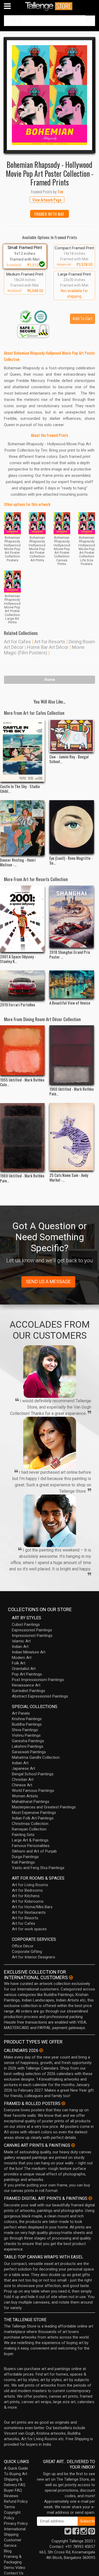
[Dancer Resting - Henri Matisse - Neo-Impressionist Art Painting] (22, 828)
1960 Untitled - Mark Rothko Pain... (72, 1091)
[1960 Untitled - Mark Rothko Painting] (72, 1055)
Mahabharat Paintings (31, 1802)
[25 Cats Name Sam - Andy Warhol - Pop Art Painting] (72, 1137)
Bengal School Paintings (33, 1774)
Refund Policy (16, 2501)
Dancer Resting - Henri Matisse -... (18, 862)
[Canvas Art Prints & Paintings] (73, 2145)
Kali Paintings (23, 1862)
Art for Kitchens (26, 1896)
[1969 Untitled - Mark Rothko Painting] (22, 1137)
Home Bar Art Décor (48, 647)
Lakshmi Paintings (28, 1746)
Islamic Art (21, 1641)
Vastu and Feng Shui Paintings (38, 1868)
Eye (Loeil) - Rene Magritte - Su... (71, 860)
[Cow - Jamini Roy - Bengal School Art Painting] (72, 736)
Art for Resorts (50, 642)
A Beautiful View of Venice (70, 1003)
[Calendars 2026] (41, 2050)
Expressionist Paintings (32, 1630)
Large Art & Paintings (30, 1840)
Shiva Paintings (25, 1730)
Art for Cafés (23, 1923)
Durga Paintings (25, 1857)
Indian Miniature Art (29, 1652)
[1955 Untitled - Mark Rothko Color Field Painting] (22, 1050)
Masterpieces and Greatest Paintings (44, 1807)
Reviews (11, 2496)
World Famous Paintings (33, 1791)
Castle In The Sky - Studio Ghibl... (20, 789)
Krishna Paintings (27, 1719)
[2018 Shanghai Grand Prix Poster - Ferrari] (72, 917)
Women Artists (25, 1796)
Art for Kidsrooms (28, 1901)
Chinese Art (22, 1785)
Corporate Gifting (27, 1952)
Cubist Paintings (26, 1625)
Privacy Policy (16, 2523)
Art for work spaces (29, 1929)
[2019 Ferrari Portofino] (22, 985)
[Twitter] (68, 2533)
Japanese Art (23, 1768)
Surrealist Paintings (29, 1691)
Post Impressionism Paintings (38, 1680)
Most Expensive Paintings (34, 1813)
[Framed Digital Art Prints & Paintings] (90, 2198)
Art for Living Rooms (30, 1885)
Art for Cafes (17, 642)
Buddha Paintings (27, 1724)
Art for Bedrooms (27, 1890)
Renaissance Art (26, 1685)
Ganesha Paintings (28, 1741)
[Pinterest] (92, 2533)
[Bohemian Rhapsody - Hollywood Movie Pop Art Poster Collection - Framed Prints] (49, 95)
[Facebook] (76, 2533)
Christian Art (23, 1780)
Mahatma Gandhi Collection (36, 1757)
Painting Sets (23, 1835)
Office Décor (23, 1946)
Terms (10, 2507)
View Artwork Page (47, 200)
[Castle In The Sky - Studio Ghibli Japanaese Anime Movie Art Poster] (22, 750)
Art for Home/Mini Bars (32, 1907)
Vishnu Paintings (26, 1735)
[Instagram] (84, 2533)
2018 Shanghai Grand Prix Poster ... (70, 954)
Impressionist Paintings (32, 1636)
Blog (8, 2551)
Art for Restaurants (29, 1912)
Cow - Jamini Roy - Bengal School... (69, 759)
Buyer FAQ (13, 2490)
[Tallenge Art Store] (50, 6)
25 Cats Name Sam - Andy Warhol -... (69, 1177)
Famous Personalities (31, 1846)
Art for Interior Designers (34, 1957)
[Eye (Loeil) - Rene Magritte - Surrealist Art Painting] (72, 827)
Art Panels (21, 1713)
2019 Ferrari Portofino (18, 1005)
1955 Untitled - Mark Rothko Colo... (22, 1082)
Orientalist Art (24, 1669)
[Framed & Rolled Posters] (63, 2103)
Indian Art (20, 1647)
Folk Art (19, 1663)
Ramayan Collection (29, 1829)
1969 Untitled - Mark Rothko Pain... (22, 1178)
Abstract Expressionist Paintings (40, 1696)
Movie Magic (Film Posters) (44, 650)
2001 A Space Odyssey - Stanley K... (18, 959)
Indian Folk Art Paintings (33, 1818)
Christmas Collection (30, 1824)
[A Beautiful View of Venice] (72, 984)
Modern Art (22, 1658)
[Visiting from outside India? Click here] (71, 1978)
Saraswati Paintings (29, 1752)
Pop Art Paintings (27, 1674)
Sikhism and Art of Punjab (34, 1851)
